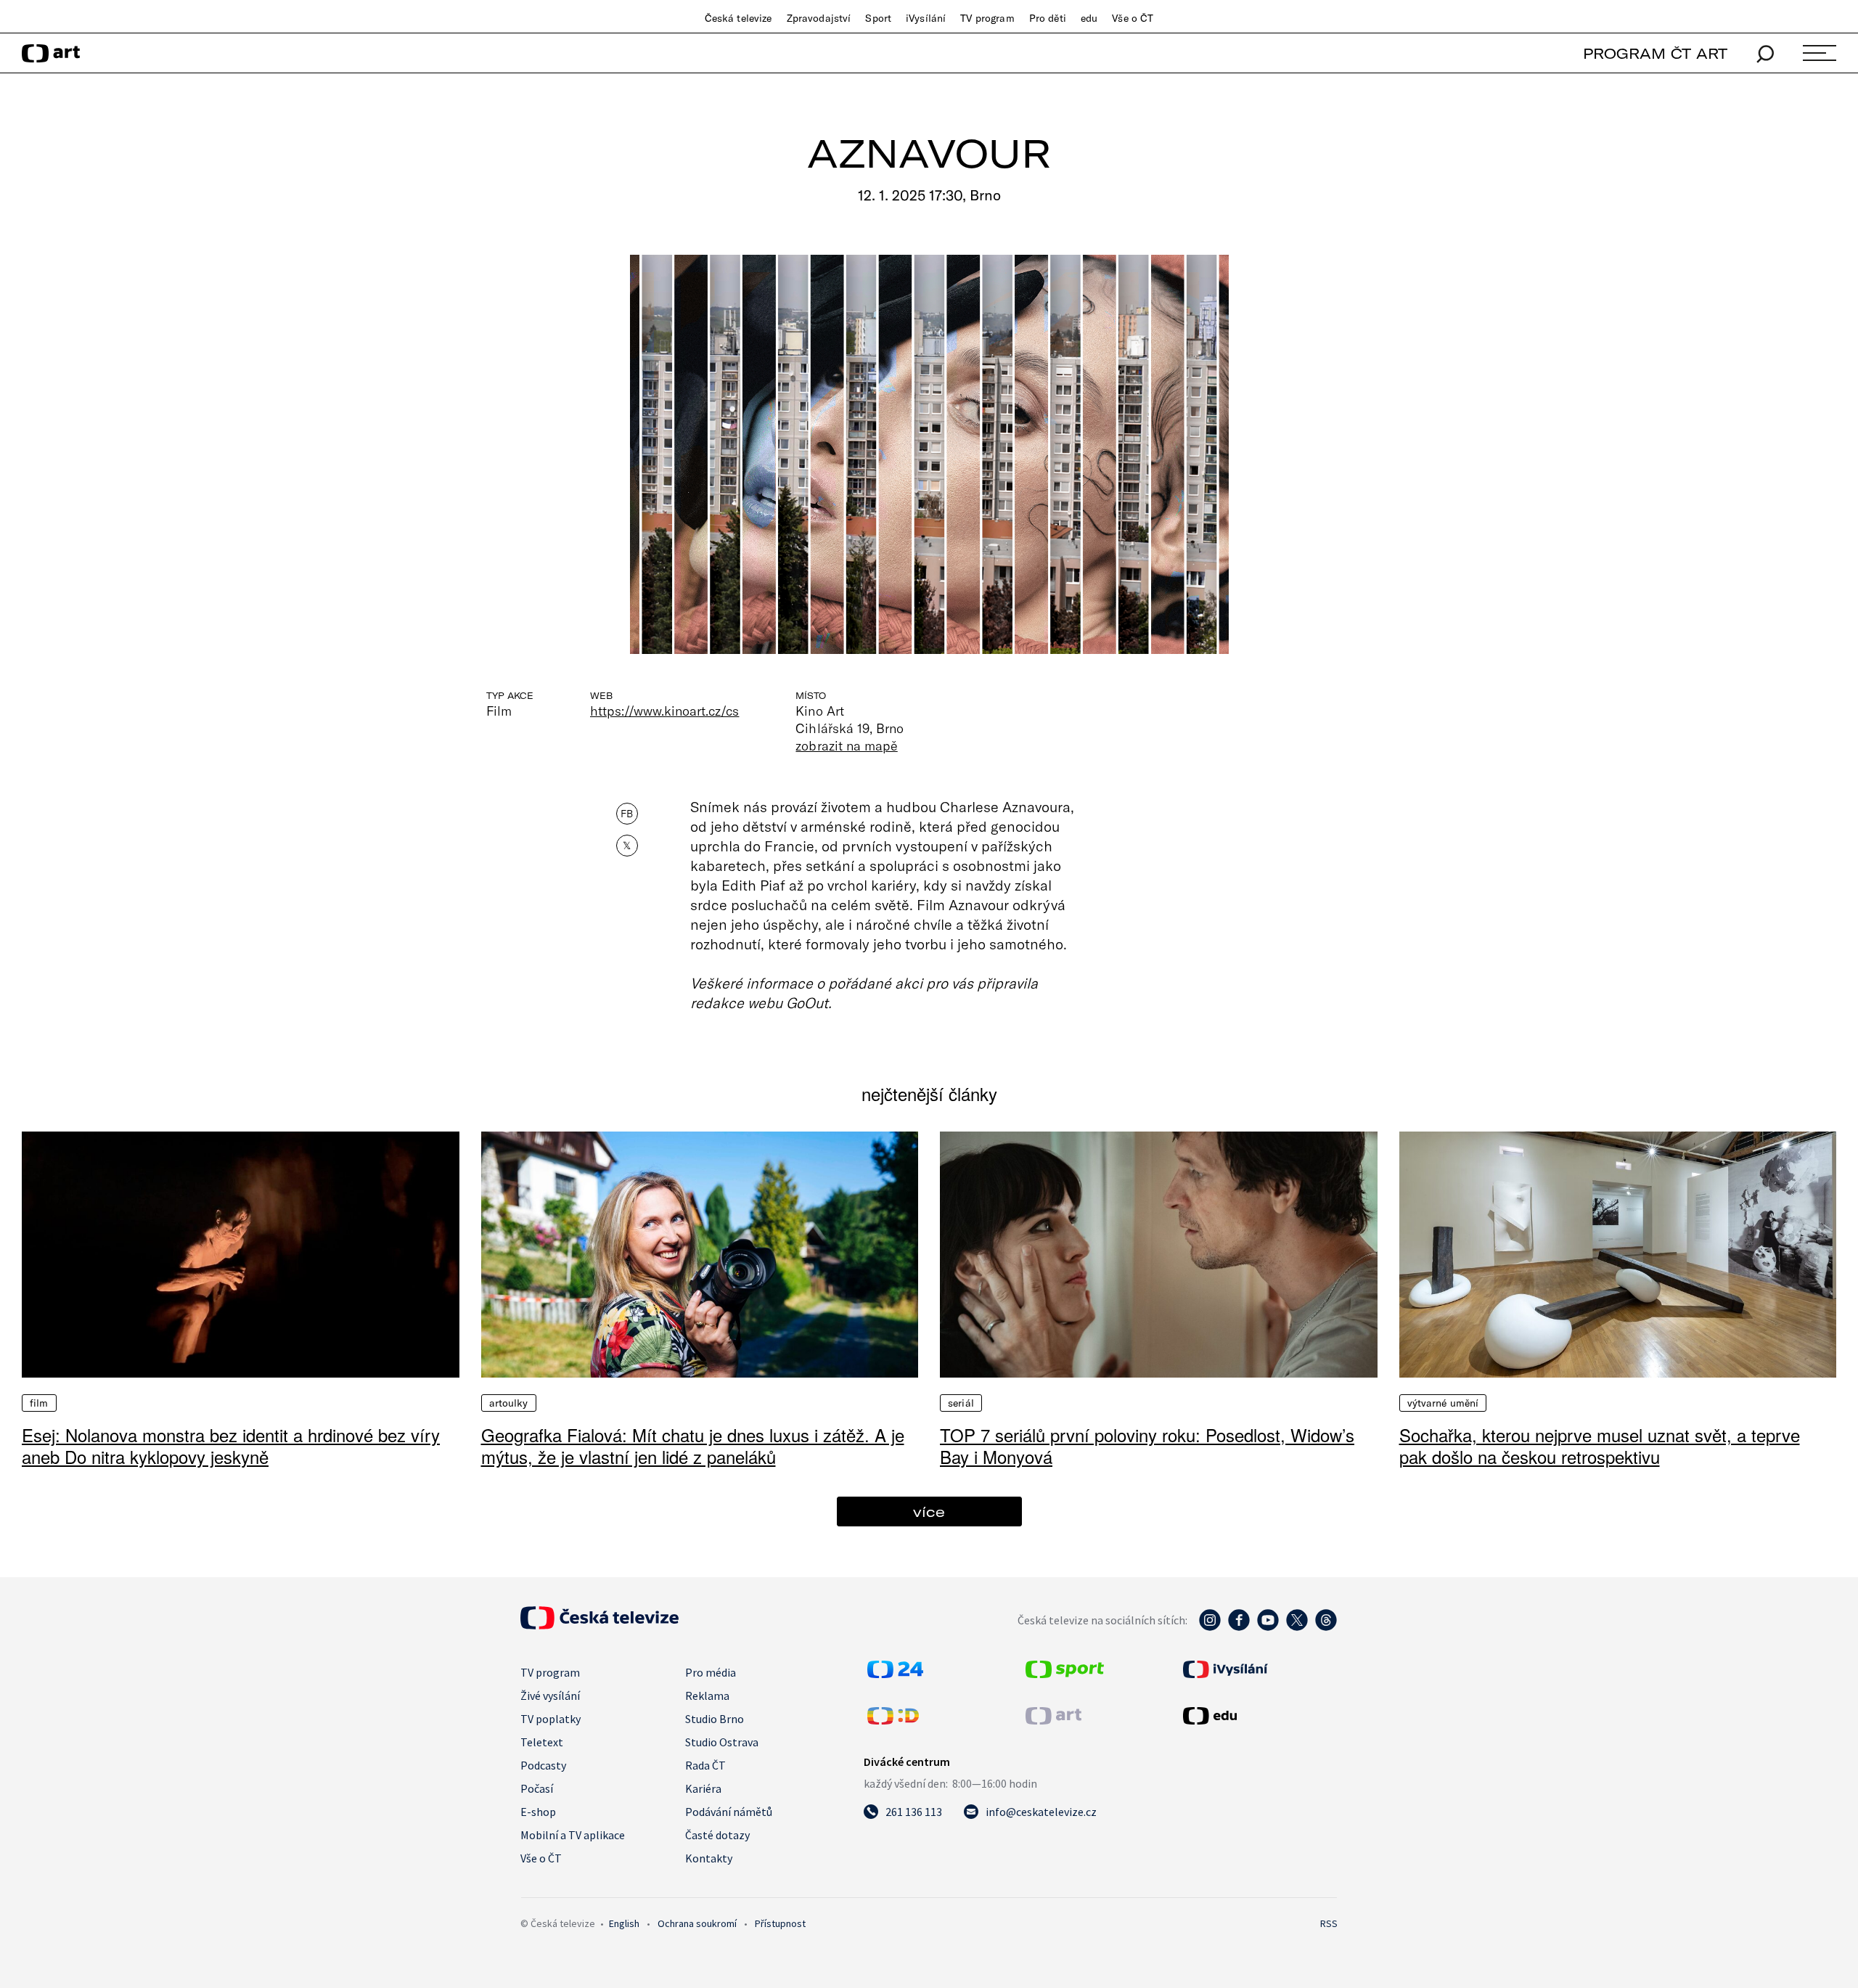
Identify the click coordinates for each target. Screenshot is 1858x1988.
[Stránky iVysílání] (1259, 1669)
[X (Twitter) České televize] (1297, 1627)
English (624, 1923)
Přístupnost (780, 1923)
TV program (987, 18)
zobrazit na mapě (846, 745)
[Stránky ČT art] (1053, 1720)
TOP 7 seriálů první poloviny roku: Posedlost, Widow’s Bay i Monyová (1147, 1445)
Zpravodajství (819, 18)
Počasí (537, 1788)
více (929, 1512)
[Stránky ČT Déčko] (893, 1720)
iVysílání (926, 18)
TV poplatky (551, 1719)
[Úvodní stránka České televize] (599, 1625)
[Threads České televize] (1326, 1627)
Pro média (711, 1672)
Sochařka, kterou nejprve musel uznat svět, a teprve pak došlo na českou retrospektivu (1600, 1445)
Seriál (961, 1403)
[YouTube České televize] (1268, 1627)
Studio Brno (715, 1719)
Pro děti (1048, 18)
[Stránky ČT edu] (1259, 1716)
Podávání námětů (729, 1812)
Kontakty (709, 1858)
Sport (878, 18)
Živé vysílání (550, 1695)
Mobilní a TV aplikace (573, 1835)
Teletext (542, 1742)
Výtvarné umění (1443, 1403)
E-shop (538, 1812)
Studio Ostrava (722, 1742)
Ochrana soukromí (697, 1923)
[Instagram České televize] (1210, 1627)
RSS (1329, 1923)
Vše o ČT (1133, 18)
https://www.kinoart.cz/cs (664, 711)
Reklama (707, 1695)
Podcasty (543, 1765)
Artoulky (509, 1403)
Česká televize (738, 18)
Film (39, 1403)
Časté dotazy (717, 1835)
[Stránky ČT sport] (1065, 1674)
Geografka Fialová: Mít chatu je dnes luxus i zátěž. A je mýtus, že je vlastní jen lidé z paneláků (693, 1445)
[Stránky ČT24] (895, 1674)
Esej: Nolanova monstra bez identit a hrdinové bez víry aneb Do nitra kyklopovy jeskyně (231, 1445)
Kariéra (703, 1788)
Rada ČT (705, 1765)
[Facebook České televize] (1239, 1627)
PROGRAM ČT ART (1655, 53)
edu (1089, 18)
